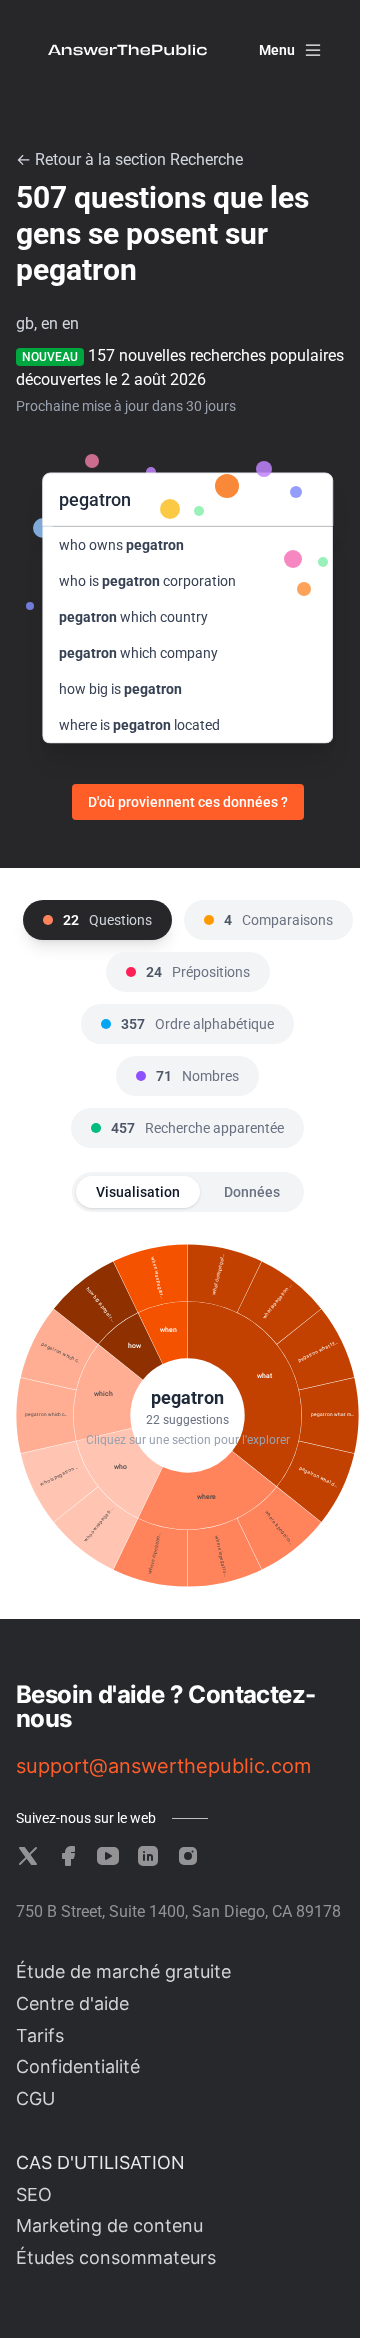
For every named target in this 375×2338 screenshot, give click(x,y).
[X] (28, 1856)
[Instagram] (188, 1856)
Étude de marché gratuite (123, 1971)
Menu (277, 50)
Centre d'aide (72, 2003)
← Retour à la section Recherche (129, 159)
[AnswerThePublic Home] (127, 50)
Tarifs (40, 2035)
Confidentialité (78, 2066)
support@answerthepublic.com (163, 1766)
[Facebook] (68, 1856)
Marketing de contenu (109, 2225)
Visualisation (138, 1192)
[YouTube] (108, 1856)
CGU (35, 2098)
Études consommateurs (116, 2257)
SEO (34, 2194)
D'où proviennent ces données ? (188, 802)
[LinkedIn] (148, 1856)
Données (252, 1192)
